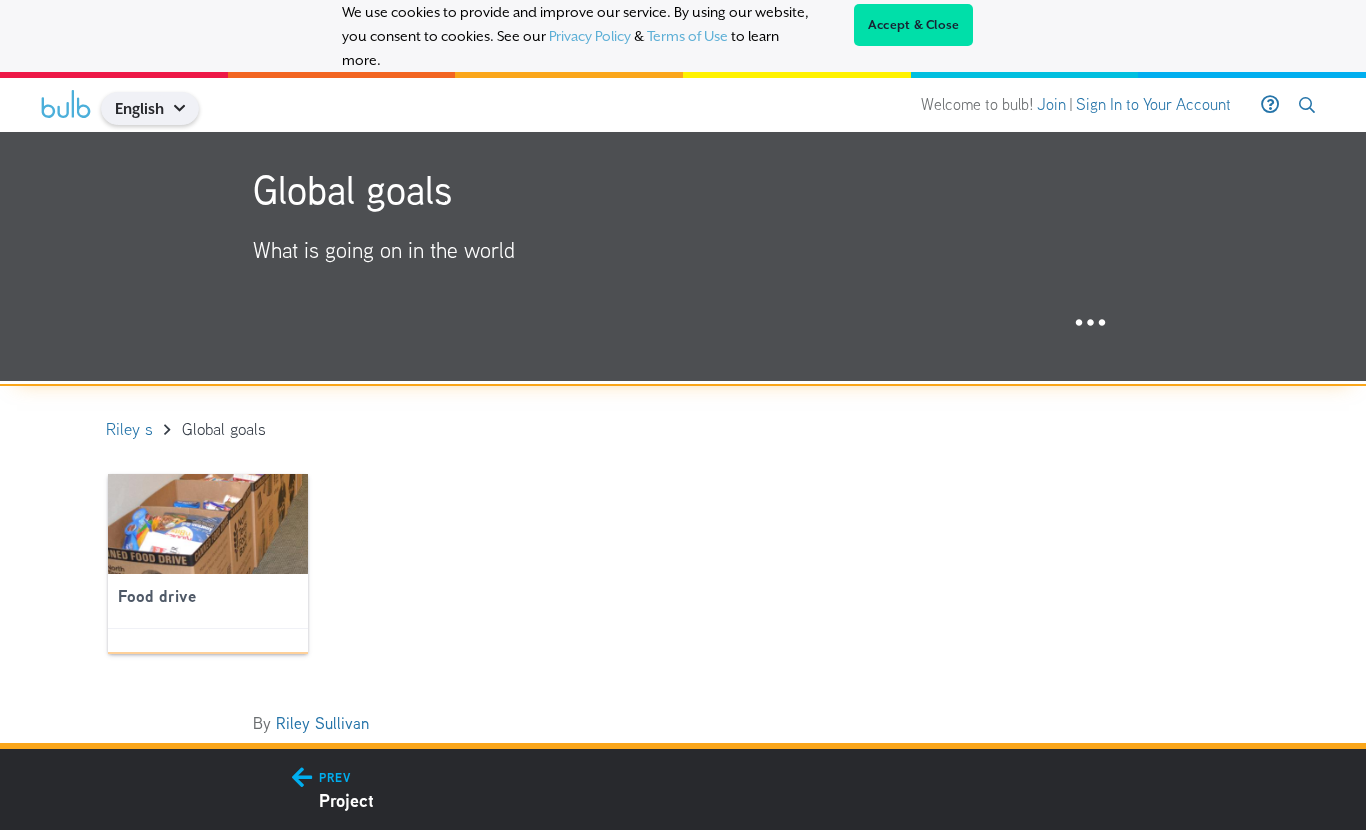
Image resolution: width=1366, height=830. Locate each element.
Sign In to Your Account (1153, 104)
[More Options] (1090, 323)
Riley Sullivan (322, 723)
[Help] (1270, 105)
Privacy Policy (590, 36)
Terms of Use (687, 36)
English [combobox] (139, 108)
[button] (187, 108)
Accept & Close (914, 25)
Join (1051, 104)
